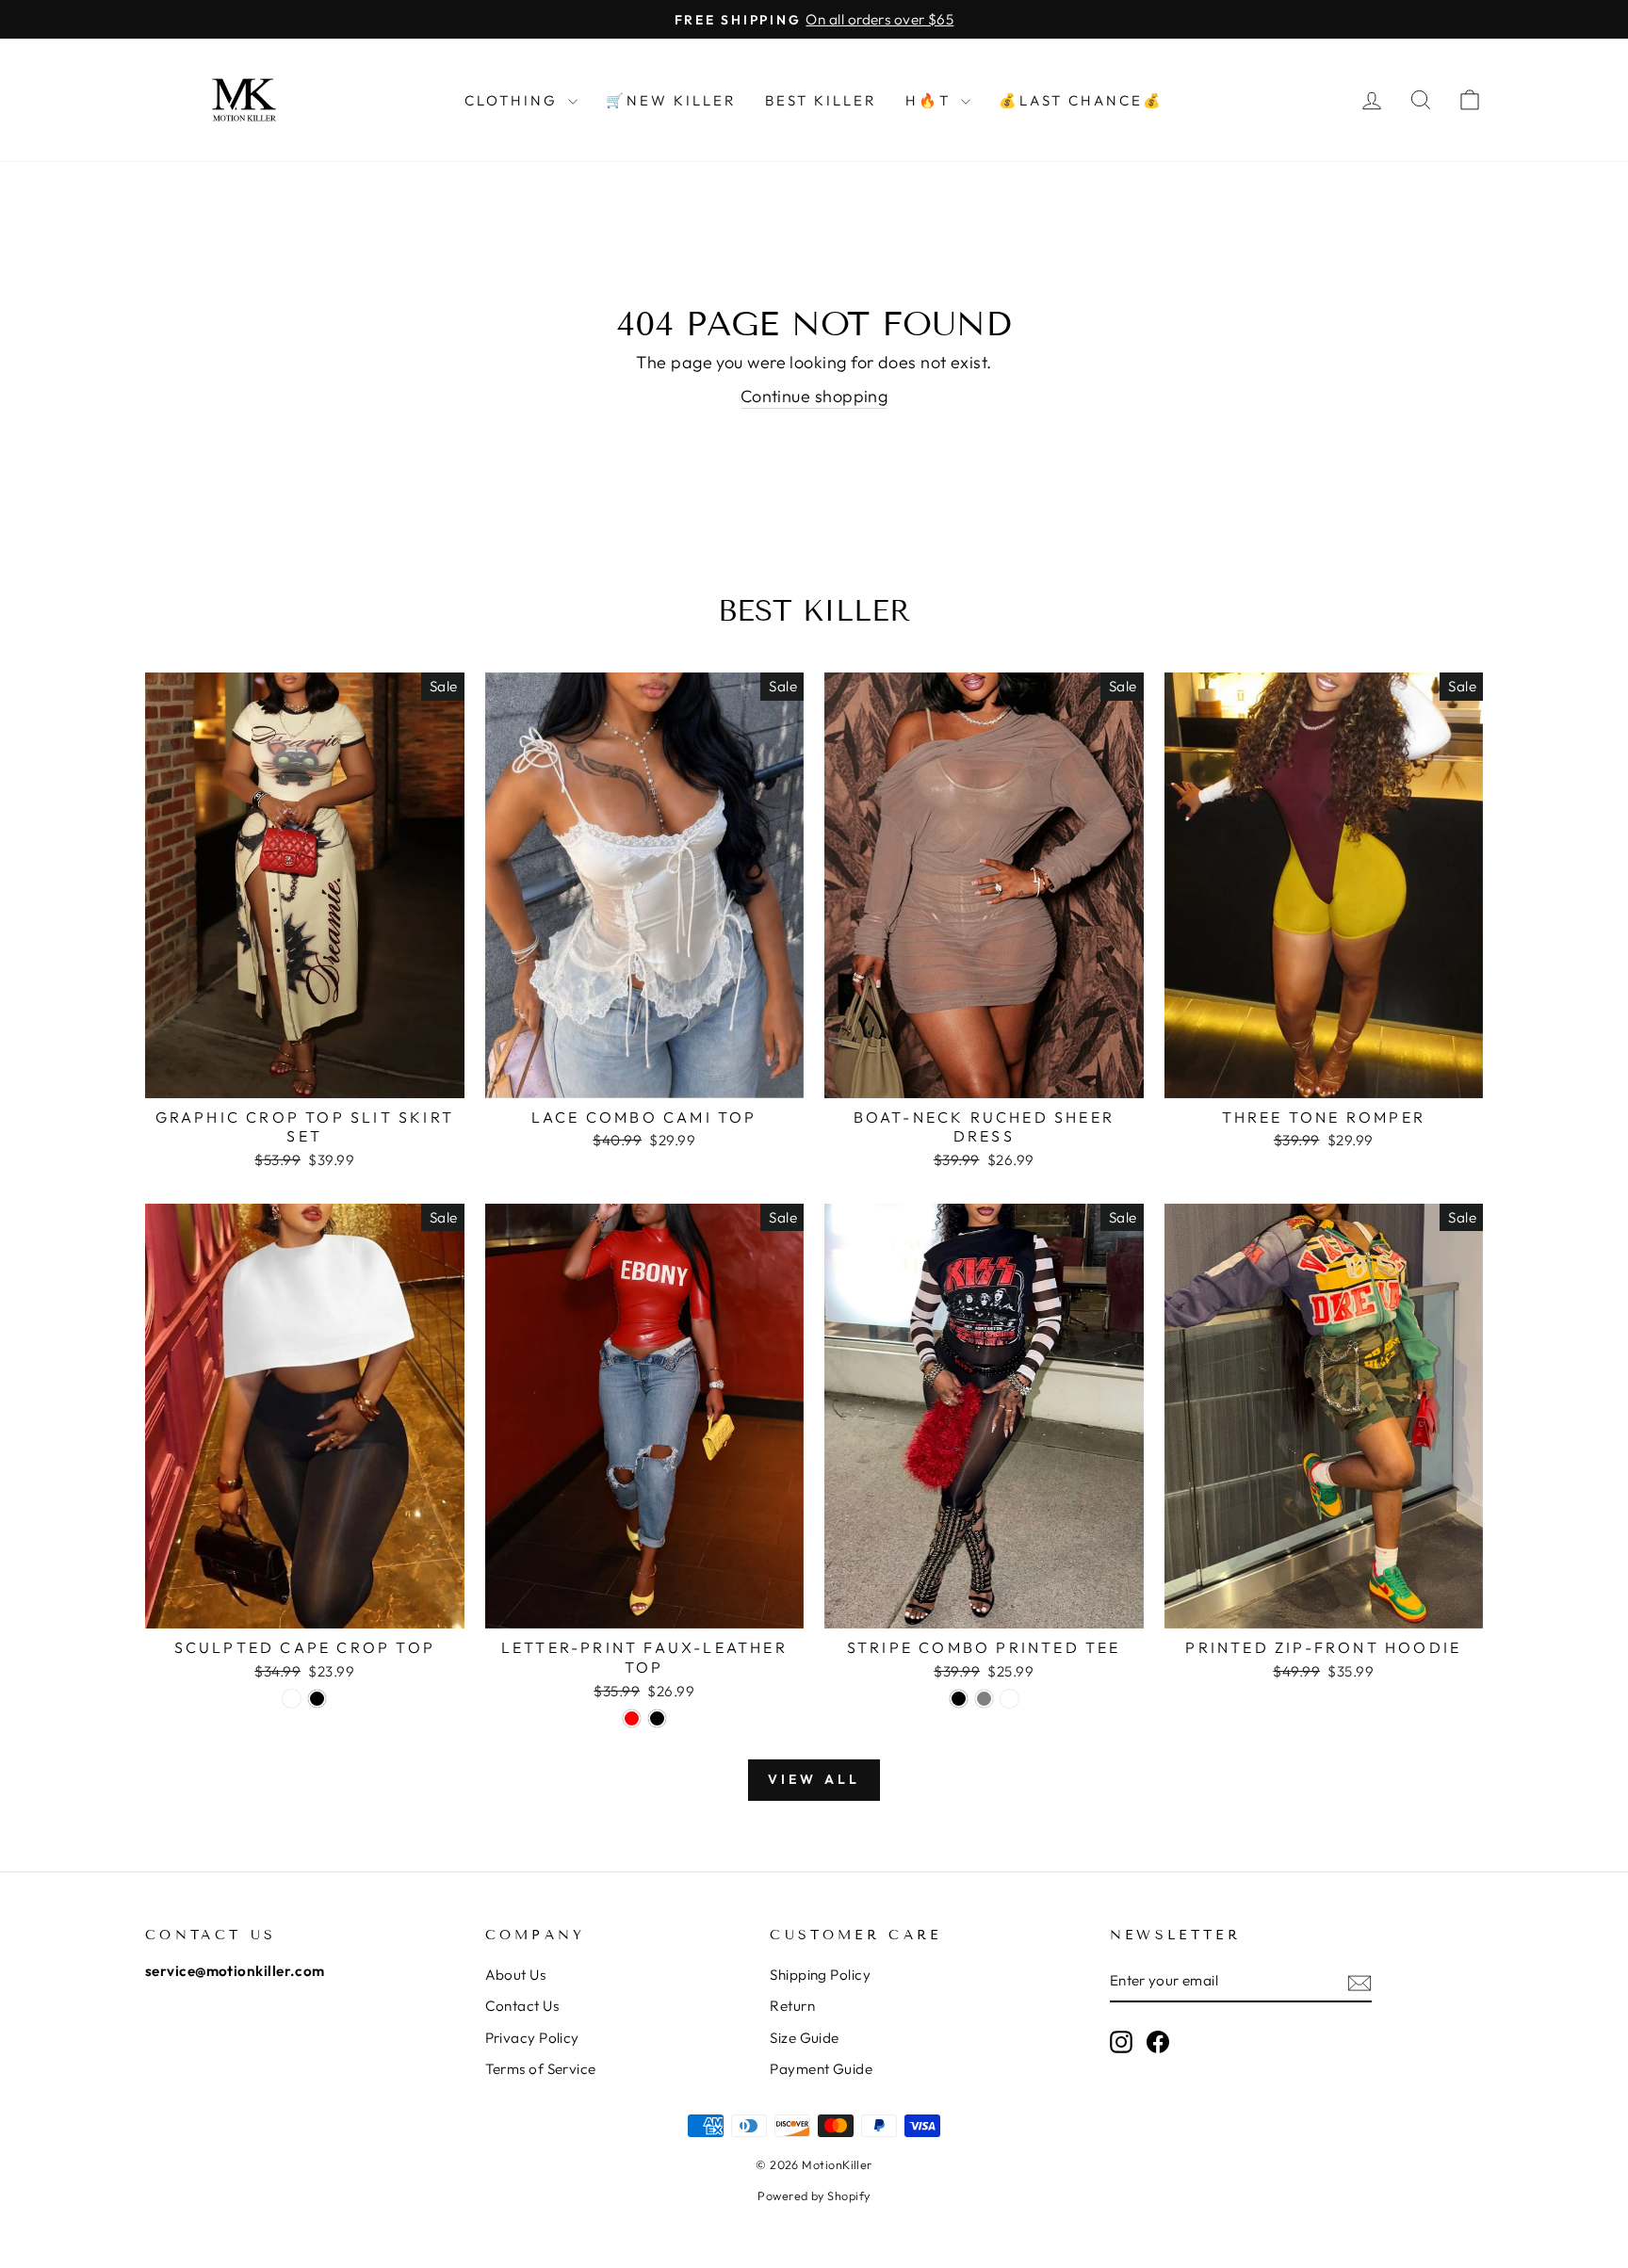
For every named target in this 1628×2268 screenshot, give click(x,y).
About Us (516, 1975)
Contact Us (522, 2006)
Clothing (514, 100)
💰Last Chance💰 (1081, 100)
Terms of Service (541, 2069)
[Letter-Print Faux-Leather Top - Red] (632, 1718)
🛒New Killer (671, 100)
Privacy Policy (532, 2038)
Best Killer (821, 100)
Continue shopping (814, 396)
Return (792, 2006)
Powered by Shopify (814, 2195)
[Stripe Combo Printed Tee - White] (1009, 1699)
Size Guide (805, 2038)
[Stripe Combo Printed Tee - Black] (959, 1699)
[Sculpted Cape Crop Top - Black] (317, 1699)
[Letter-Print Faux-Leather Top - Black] (657, 1718)
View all (814, 1779)
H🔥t (931, 100)
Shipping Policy (820, 1975)
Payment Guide (821, 2069)
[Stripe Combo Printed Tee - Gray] (984, 1699)
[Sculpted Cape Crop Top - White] (292, 1699)
